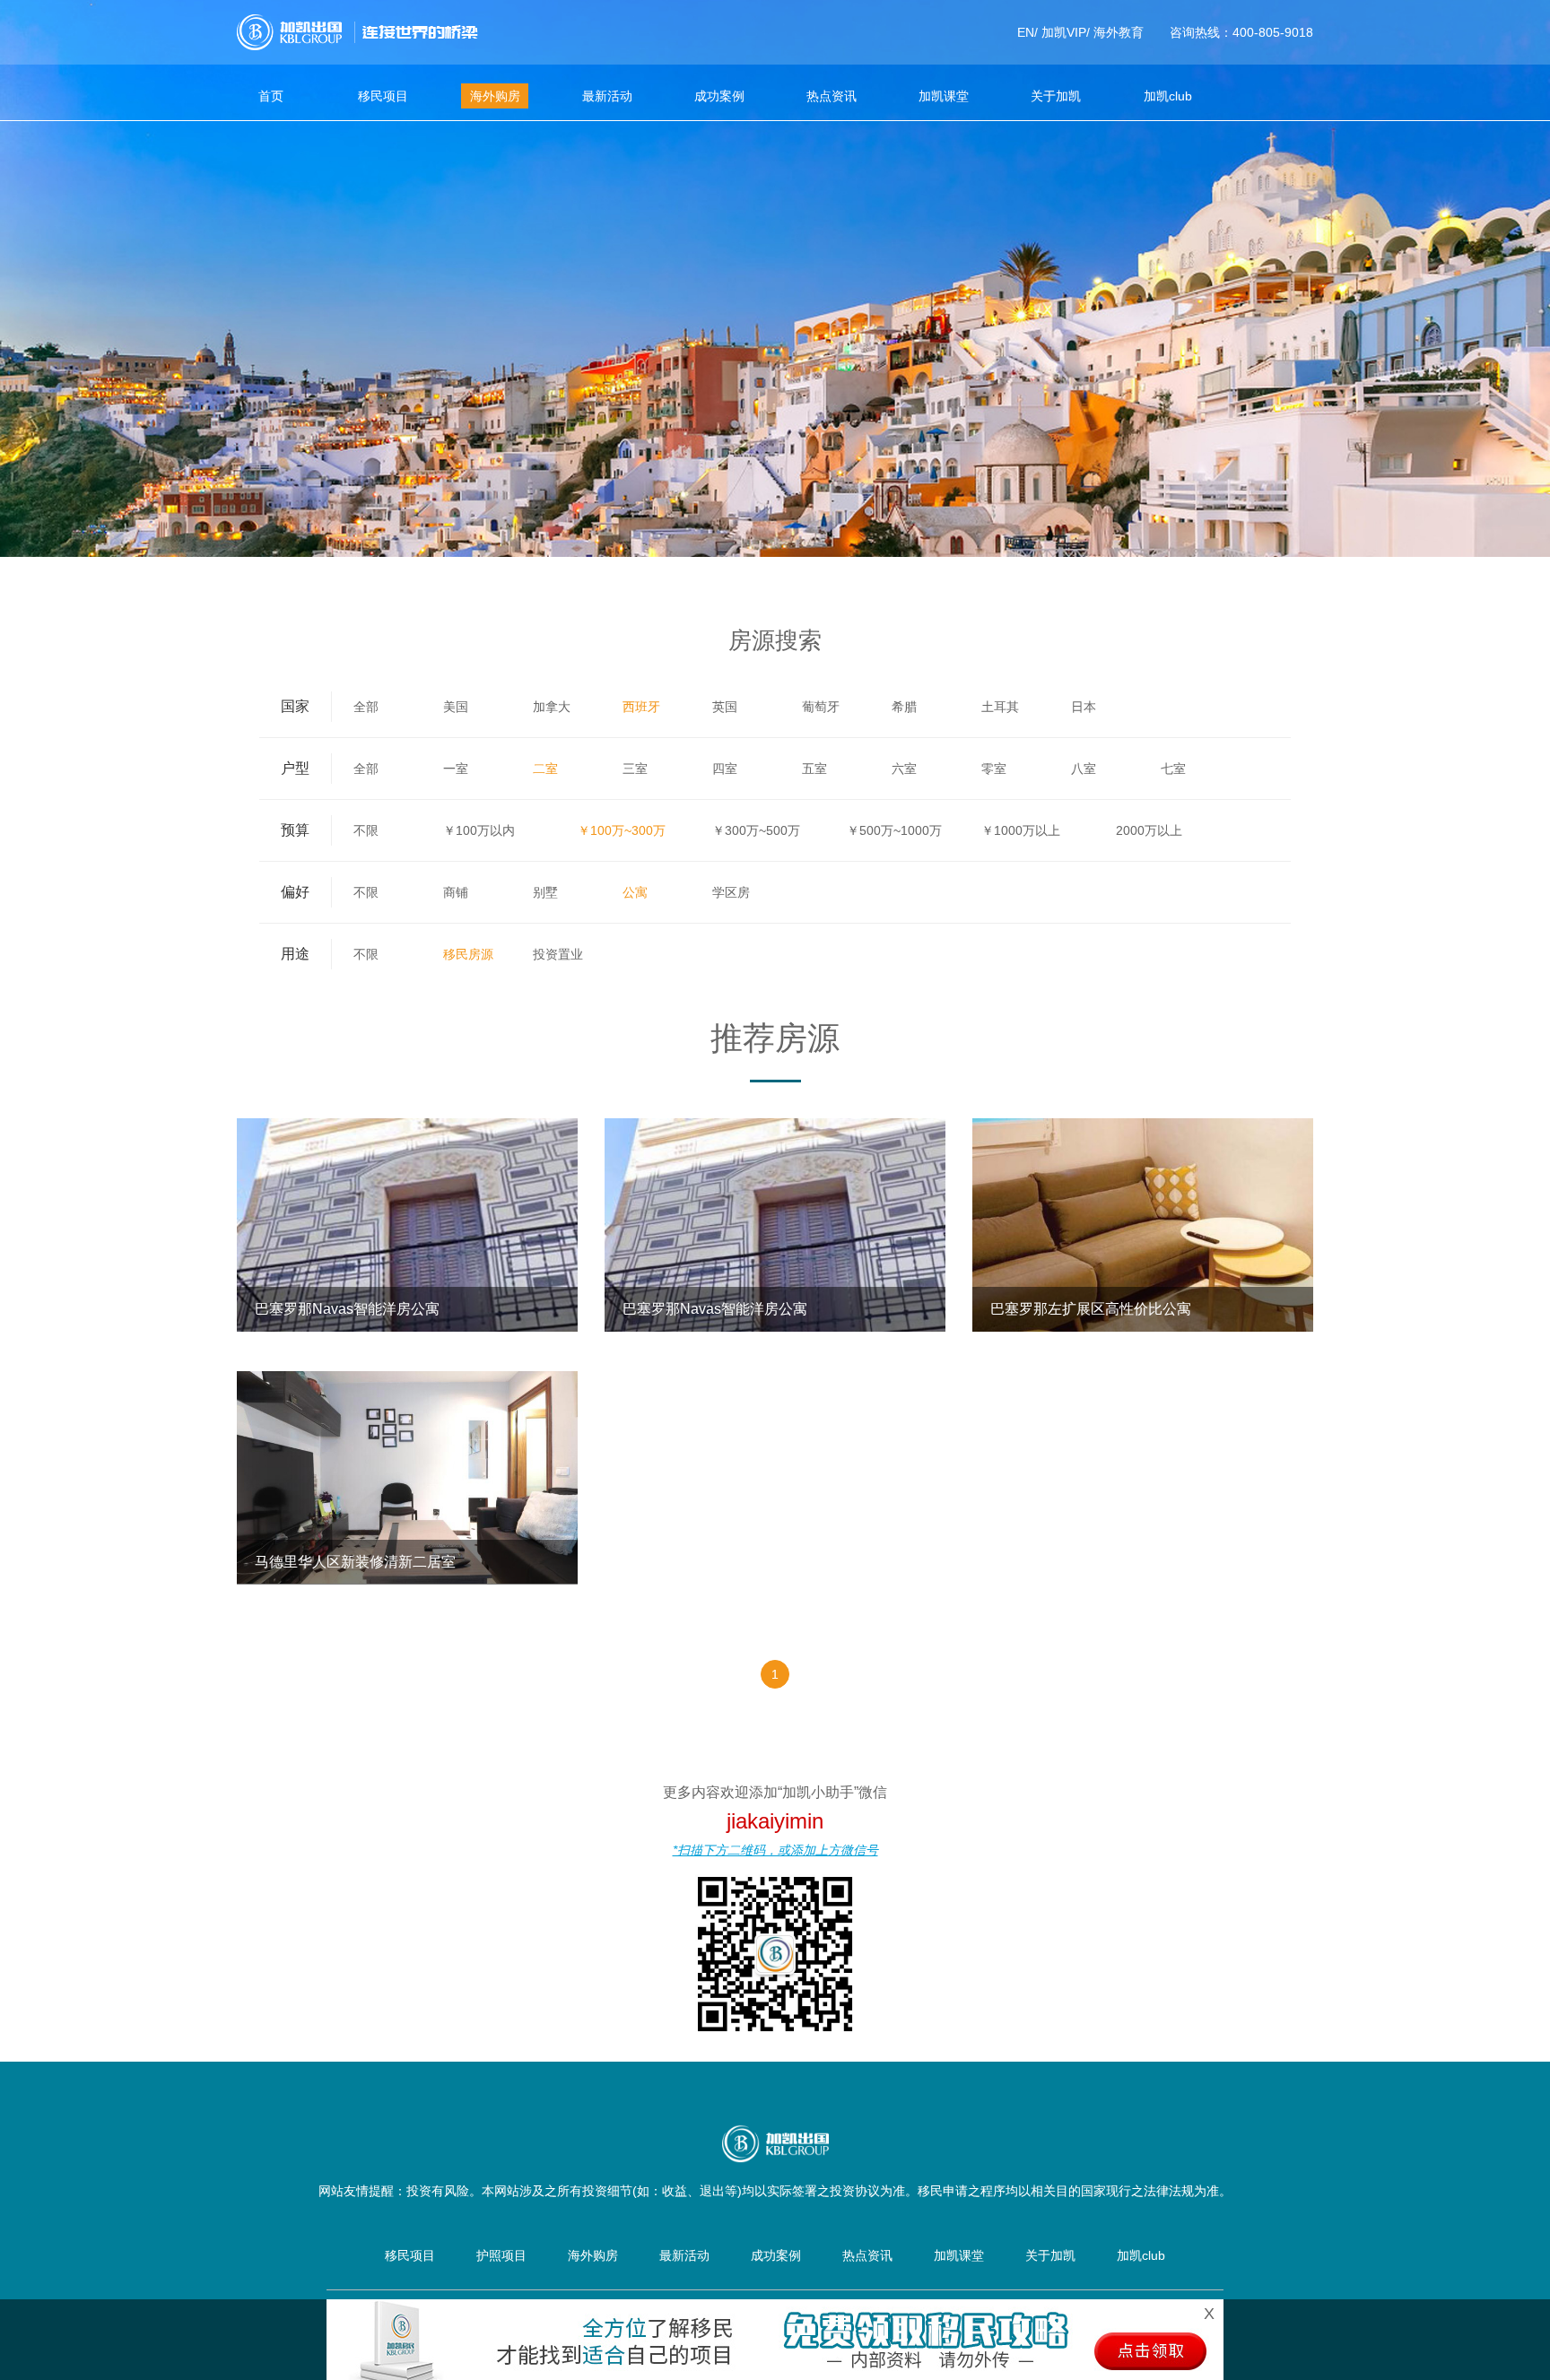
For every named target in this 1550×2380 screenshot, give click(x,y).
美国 (456, 707)
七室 (1173, 769)
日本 (1084, 707)
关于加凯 (1056, 96)
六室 (904, 769)
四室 (725, 769)
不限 (366, 830)
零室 (994, 769)
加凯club (1168, 96)
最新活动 (607, 96)
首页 (271, 96)
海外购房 (495, 96)
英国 (725, 707)
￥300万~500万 (756, 830)
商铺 (456, 892)
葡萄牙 (821, 707)
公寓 (635, 892)
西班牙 (641, 707)
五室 (814, 769)
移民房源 (468, 954)
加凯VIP (1064, 32)
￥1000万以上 (1021, 830)
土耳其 (1000, 707)
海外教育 (1119, 32)
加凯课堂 (944, 96)
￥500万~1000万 (894, 830)
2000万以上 (1149, 830)
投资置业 (558, 954)
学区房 (731, 892)
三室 (635, 769)
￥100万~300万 (622, 830)
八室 (1084, 769)
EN (1026, 32)
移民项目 (383, 96)
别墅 (545, 892)
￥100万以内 (479, 830)
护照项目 (501, 2255)
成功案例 (719, 96)
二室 (545, 769)
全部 (366, 707)
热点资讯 (832, 96)
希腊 (904, 707)
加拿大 (552, 707)
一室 (456, 769)
